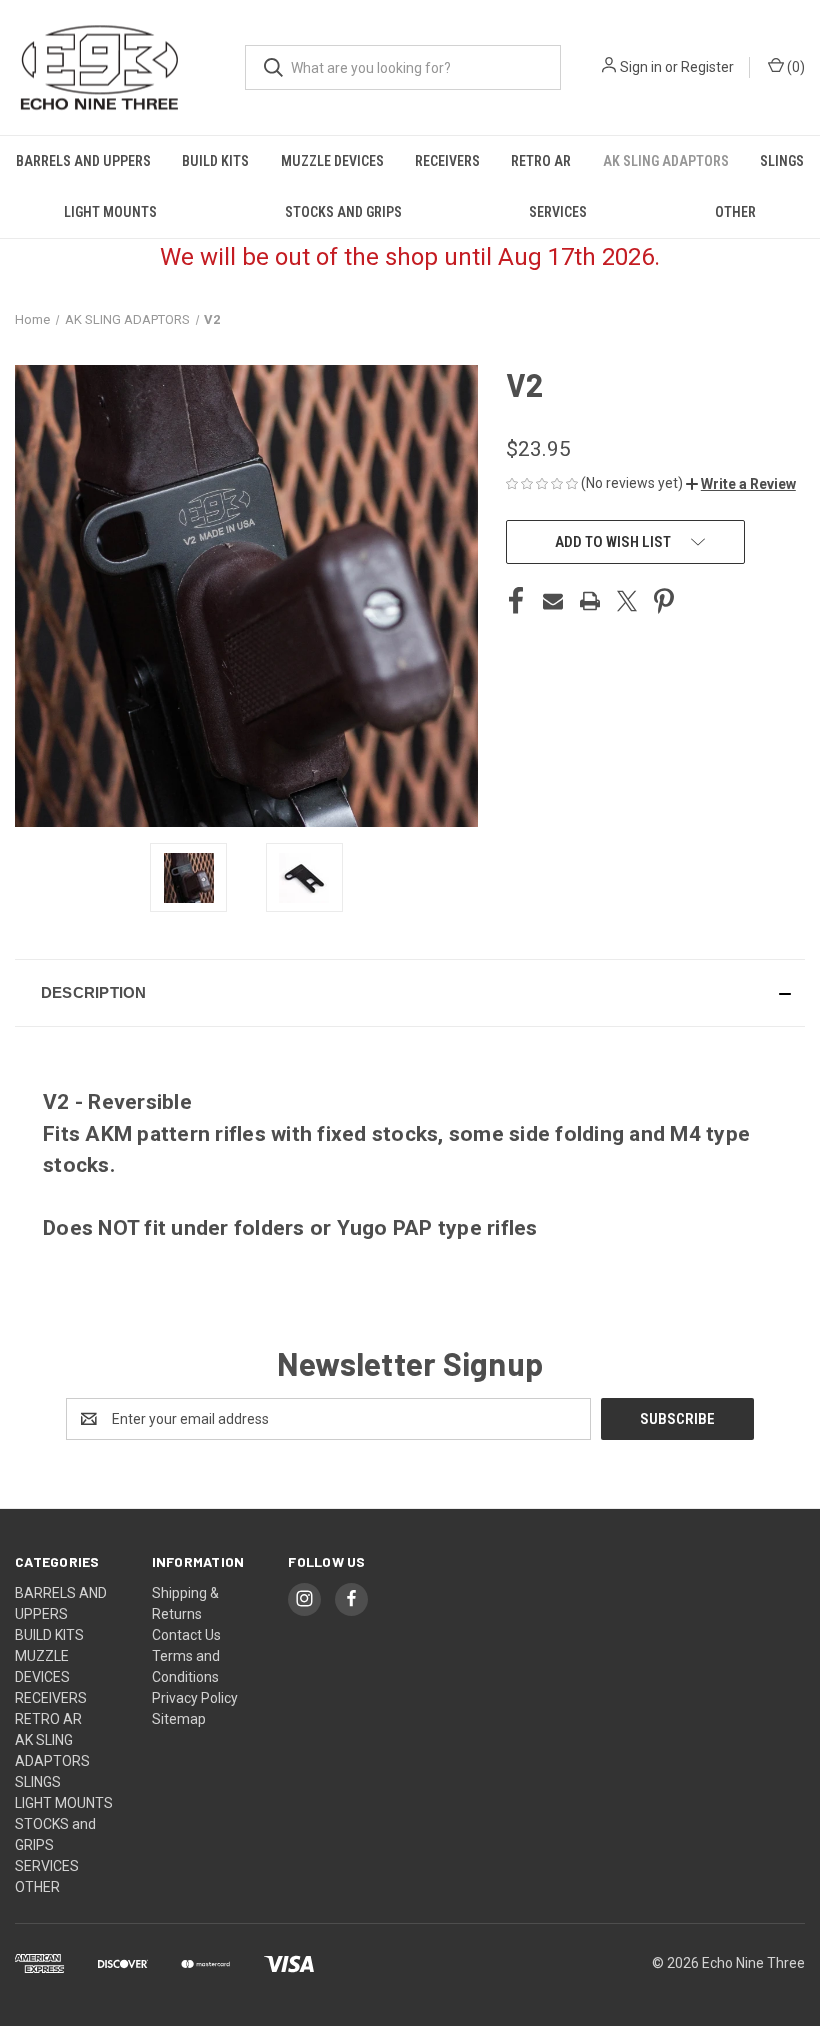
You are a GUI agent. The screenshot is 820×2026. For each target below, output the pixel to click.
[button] (741, 484)
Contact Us (186, 1635)
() (794, 67)
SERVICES (558, 212)
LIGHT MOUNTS (110, 212)
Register (707, 67)
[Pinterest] (664, 601)
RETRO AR (541, 161)
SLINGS (782, 161)
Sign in (641, 67)
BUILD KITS (215, 161)
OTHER (735, 212)
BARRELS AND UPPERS (83, 161)
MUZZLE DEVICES (332, 161)
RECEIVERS (447, 161)
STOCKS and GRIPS (343, 212)
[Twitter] (627, 601)
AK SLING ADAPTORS (666, 161)
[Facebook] (516, 601)
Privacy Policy (195, 1698)
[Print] (590, 601)
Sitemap (179, 1719)
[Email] (553, 601)
